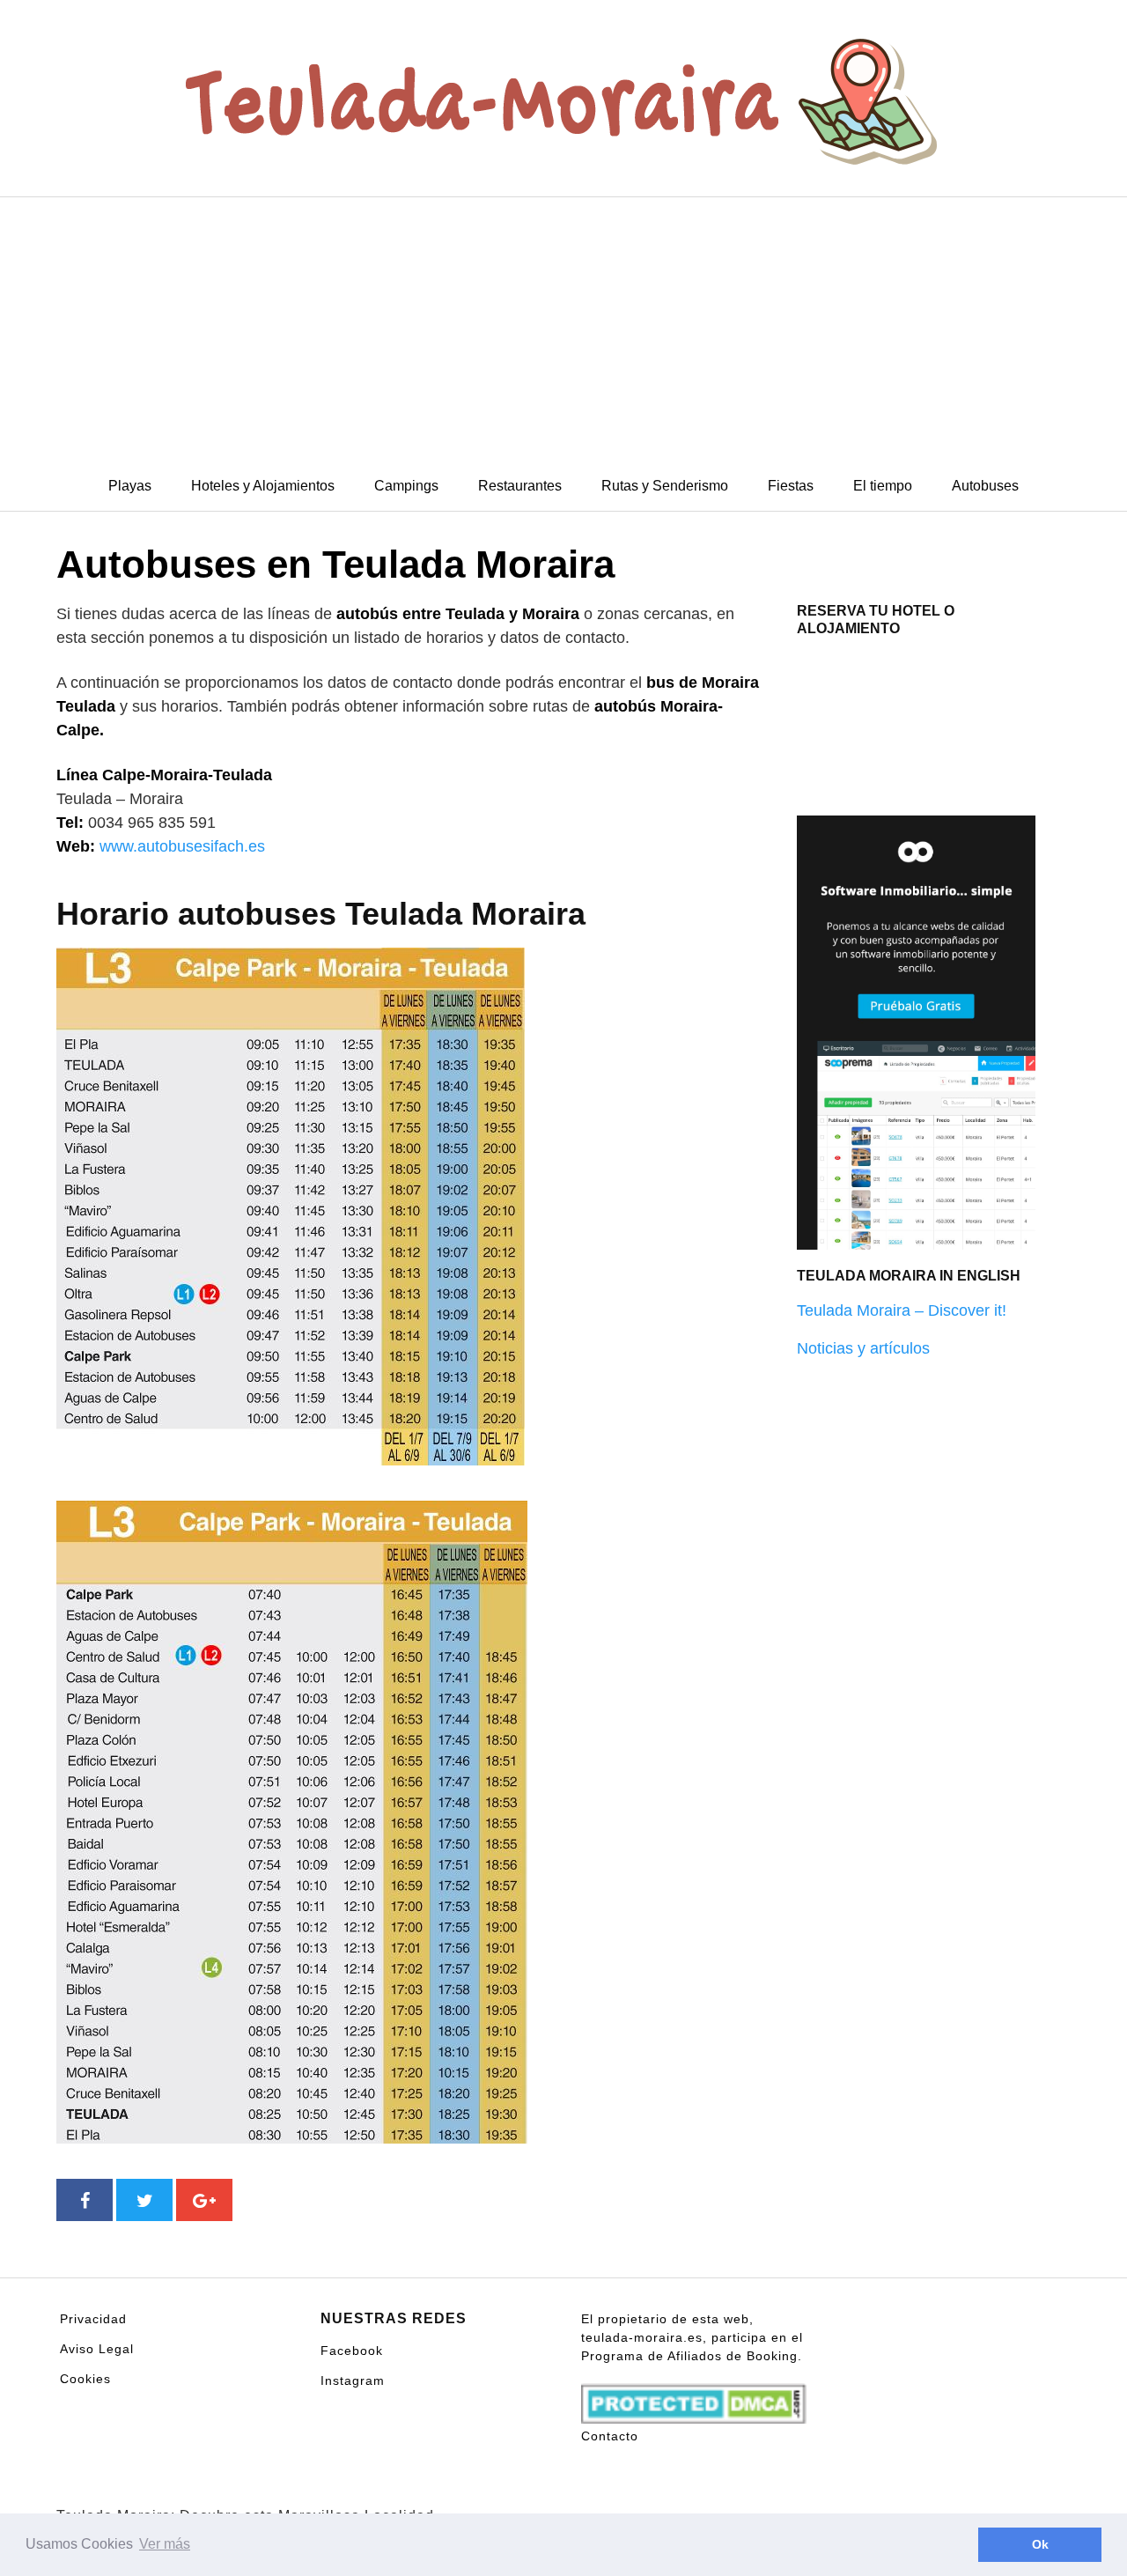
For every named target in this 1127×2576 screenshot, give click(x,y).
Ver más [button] (165, 2544)
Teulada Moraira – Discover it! (902, 1310)
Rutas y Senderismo (665, 486)
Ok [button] (1040, 2544)
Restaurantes (520, 486)
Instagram (353, 2380)
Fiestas (791, 486)
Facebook (352, 2351)
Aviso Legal (97, 2349)
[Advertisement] (563, 329)
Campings (406, 486)
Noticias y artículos (863, 1348)
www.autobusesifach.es (182, 846)
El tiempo (883, 486)
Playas (130, 486)
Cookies (85, 2379)
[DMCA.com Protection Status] (694, 2395)
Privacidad (93, 2319)
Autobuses (985, 486)
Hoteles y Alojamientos (263, 486)
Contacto (610, 2436)
